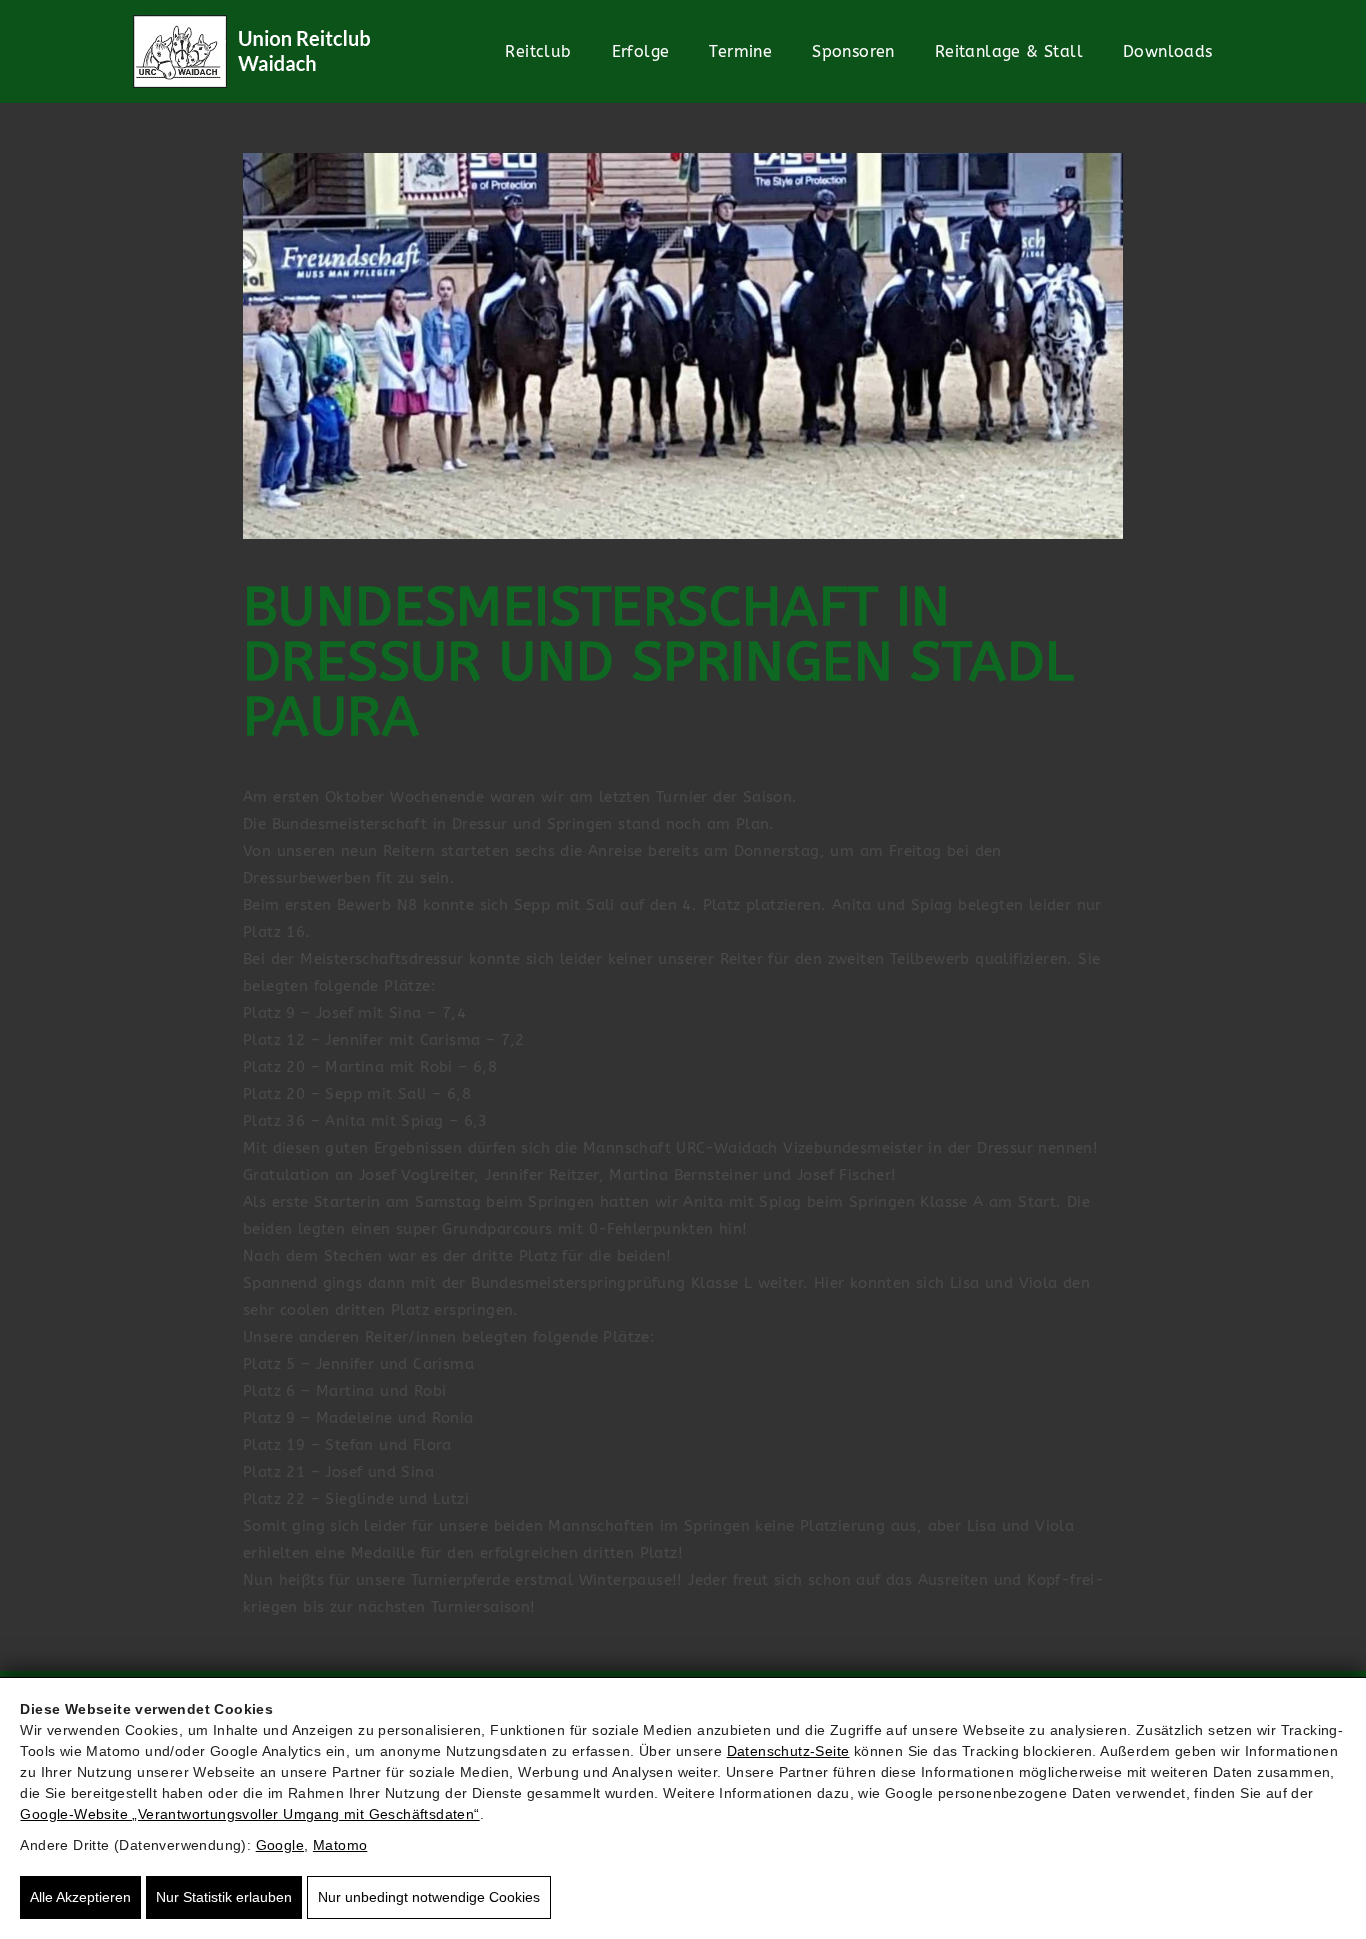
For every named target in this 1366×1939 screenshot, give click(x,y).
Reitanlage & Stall (1009, 51)
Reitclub (538, 51)
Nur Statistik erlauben (224, 1897)
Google (280, 1845)
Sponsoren (853, 51)
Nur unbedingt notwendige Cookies (429, 1897)
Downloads (1168, 51)
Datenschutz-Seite (788, 1751)
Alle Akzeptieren (80, 1897)
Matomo (340, 1845)
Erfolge (641, 51)
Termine (740, 51)
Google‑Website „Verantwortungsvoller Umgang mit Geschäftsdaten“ (249, 1814)
